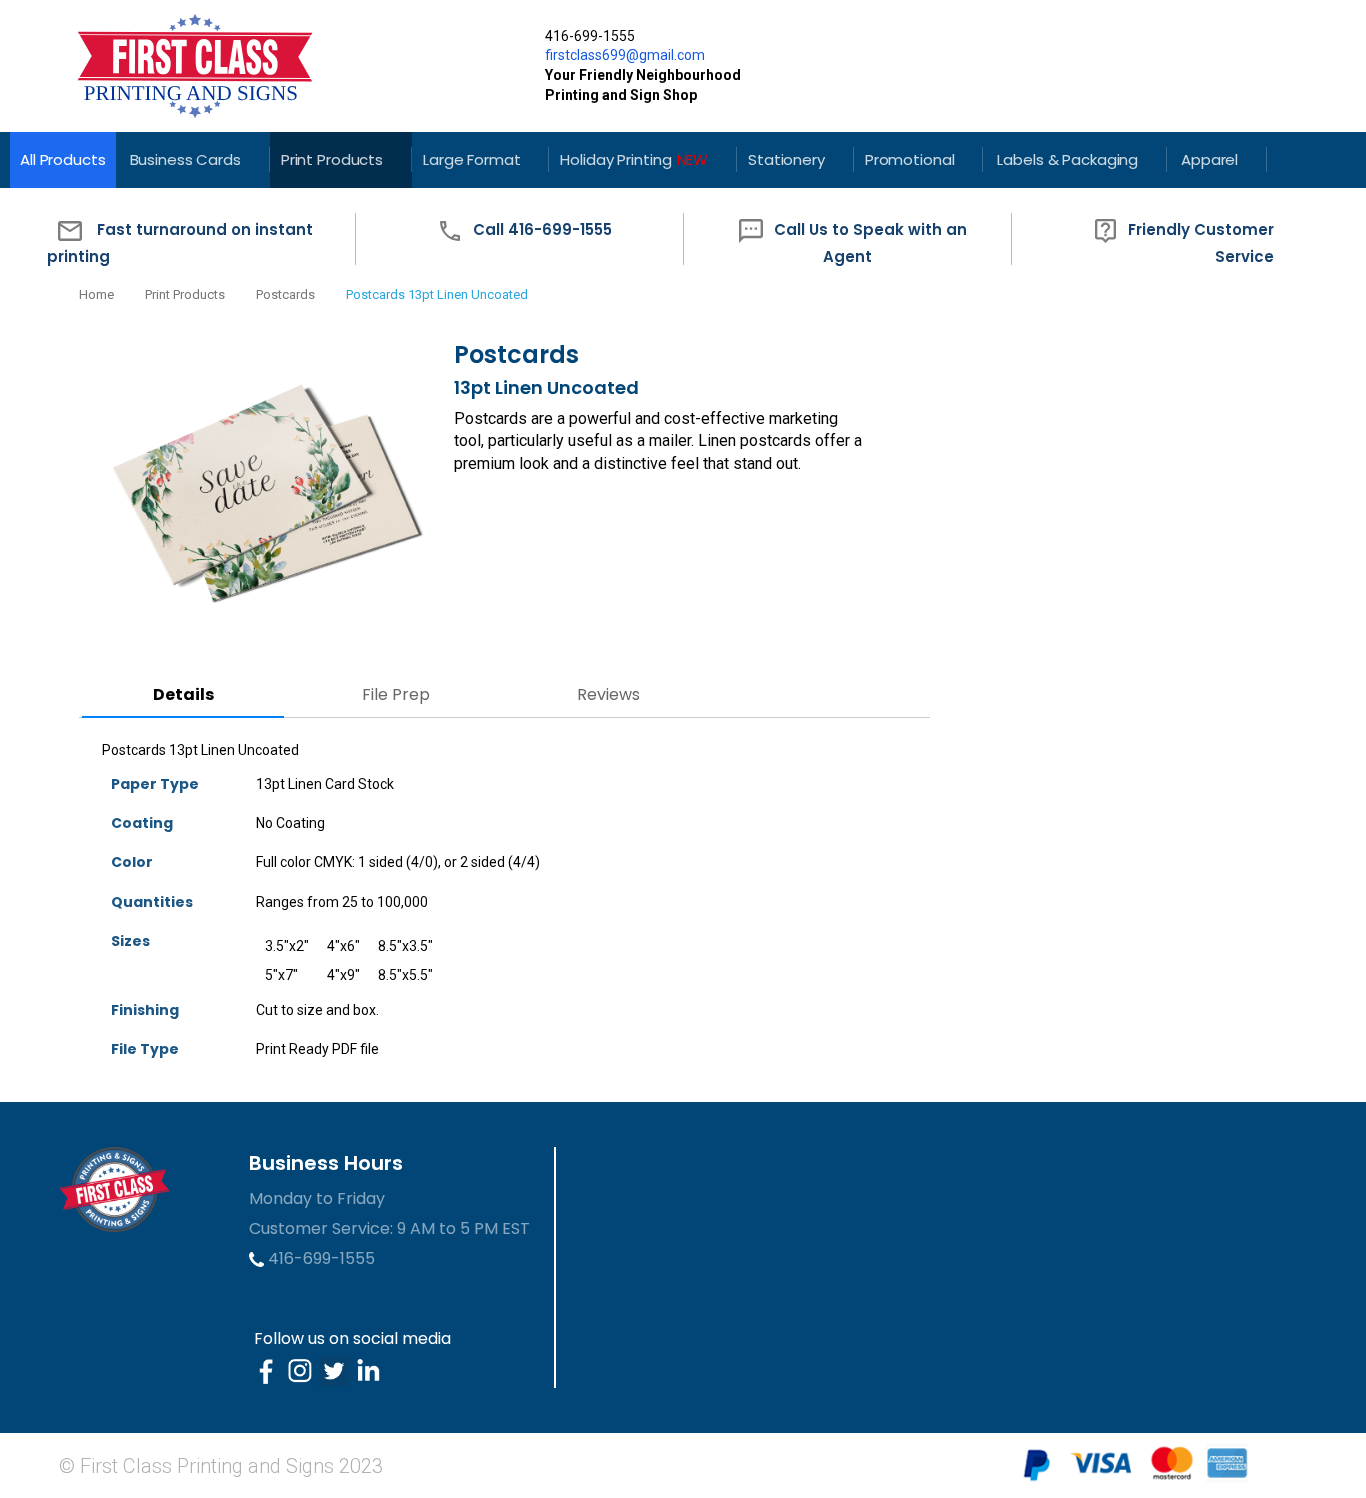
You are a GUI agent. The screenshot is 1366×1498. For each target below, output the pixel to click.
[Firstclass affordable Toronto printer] (286, 66)
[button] (191, 239)
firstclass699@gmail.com (625, 55)
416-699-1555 (319, 1258)
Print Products (185, 294)
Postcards (285, 294)
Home (96, 294)
